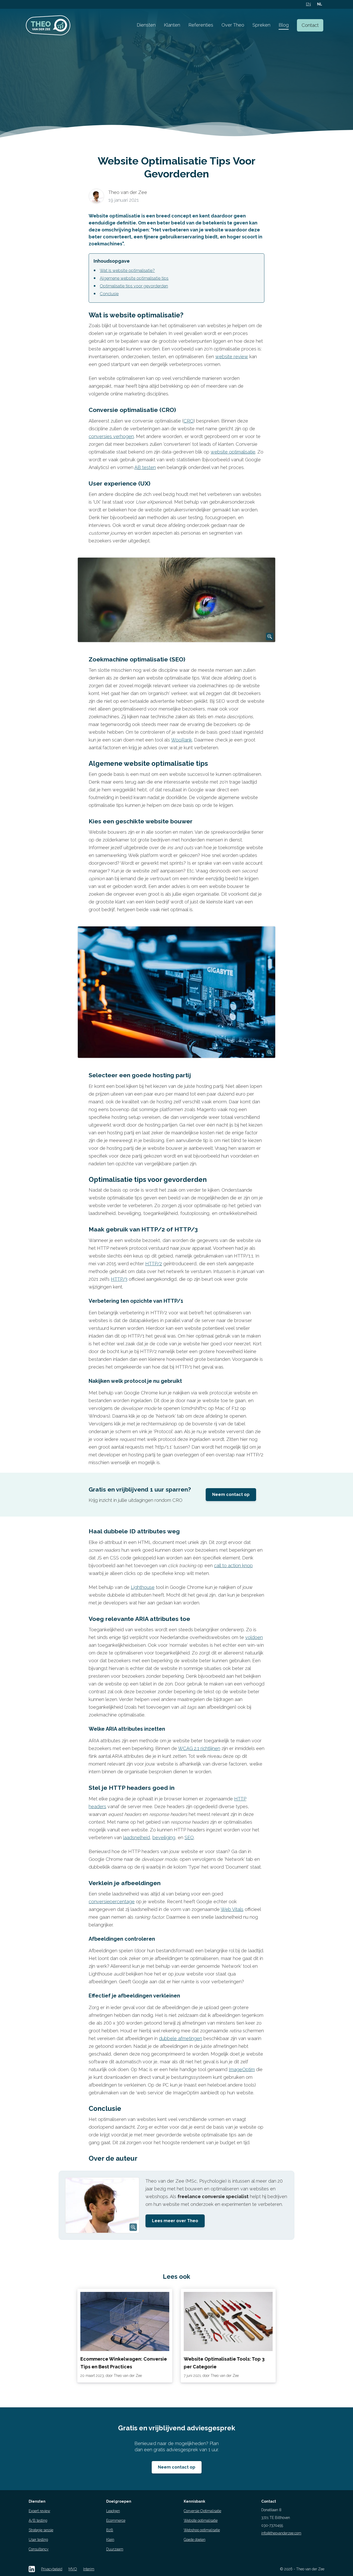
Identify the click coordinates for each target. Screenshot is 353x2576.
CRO (189, 421)
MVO (73, 2569)
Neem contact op (231, 1494)
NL (320, 4)
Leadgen (113, 2511)
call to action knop (233, 1566)
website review (232, 357)
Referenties (201, 25)
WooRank (182, 740)
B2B (110, 2530)
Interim (89, 2569)
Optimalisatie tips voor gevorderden (134, 286)
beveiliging (164, 1837)
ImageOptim (242, 2069)
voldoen (254, 1637)
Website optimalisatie (201, 2520)
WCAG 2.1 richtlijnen (199, 1748)
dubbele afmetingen (181, 2038)
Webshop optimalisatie (202, 2530)
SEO (189, 1837)
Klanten (172, 25)
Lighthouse (143, 1587)
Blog (284, 25)
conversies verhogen (111, 436)
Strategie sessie (41, 2530)
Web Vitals (232, 1909)
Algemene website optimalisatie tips (134, 278)
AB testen (145, 467)
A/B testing (38, 2520)
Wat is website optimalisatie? (127, 271)
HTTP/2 (154, 1264)
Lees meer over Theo (175, 2221)
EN (308, 4)
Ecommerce (116, 2520)
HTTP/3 (119, 1279)
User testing (38, 2540)
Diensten (146, 25)
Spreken (261, 25)
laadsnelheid (136, 1837)
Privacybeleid (52, 2569)
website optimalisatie (233, 452)
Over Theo (233, 25)
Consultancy (39, 2549)
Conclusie (109, 294)
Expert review (39, 2511)
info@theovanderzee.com (281, 2533)
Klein (110, 2540)
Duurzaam (115, 2549)
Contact (310, 25)
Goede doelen (195, 2540)
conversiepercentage (112, 1902)
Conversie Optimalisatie (202, 2511)
